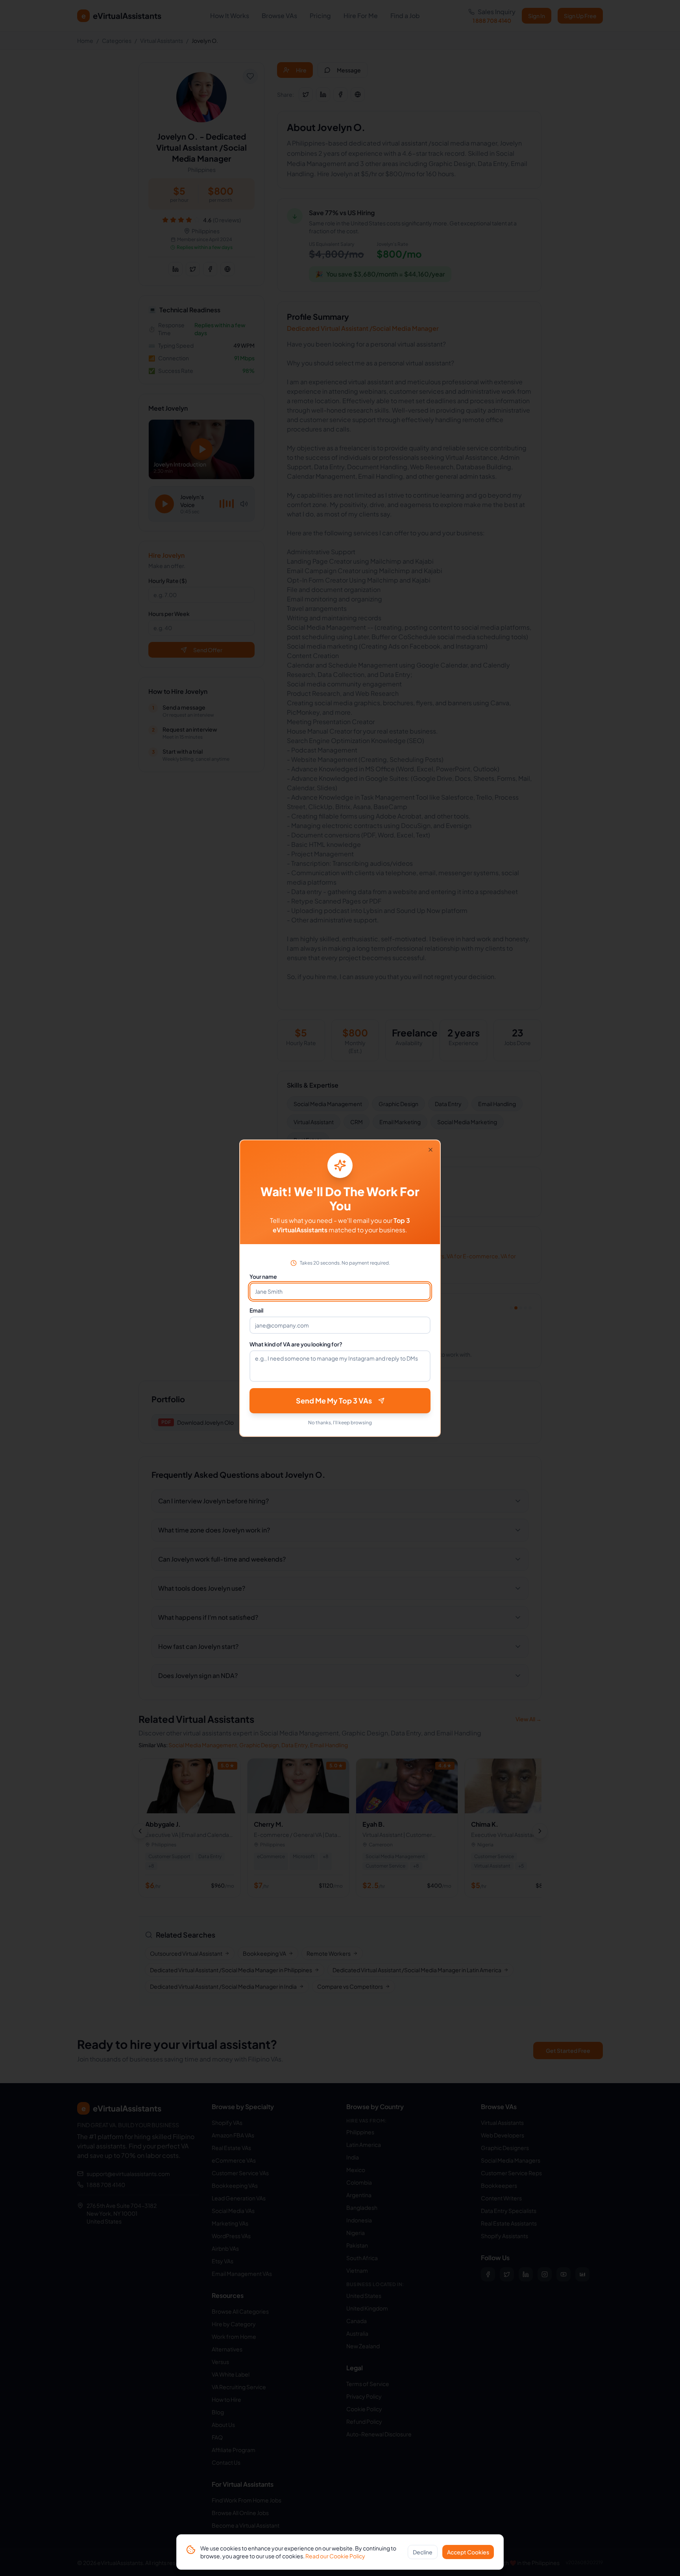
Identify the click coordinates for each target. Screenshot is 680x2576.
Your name (263, 1276)
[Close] (431, 1150)
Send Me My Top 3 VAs (334, 1400)
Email (256, 1310)
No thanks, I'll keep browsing (340, 1423)
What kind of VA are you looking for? (296, 1344)
